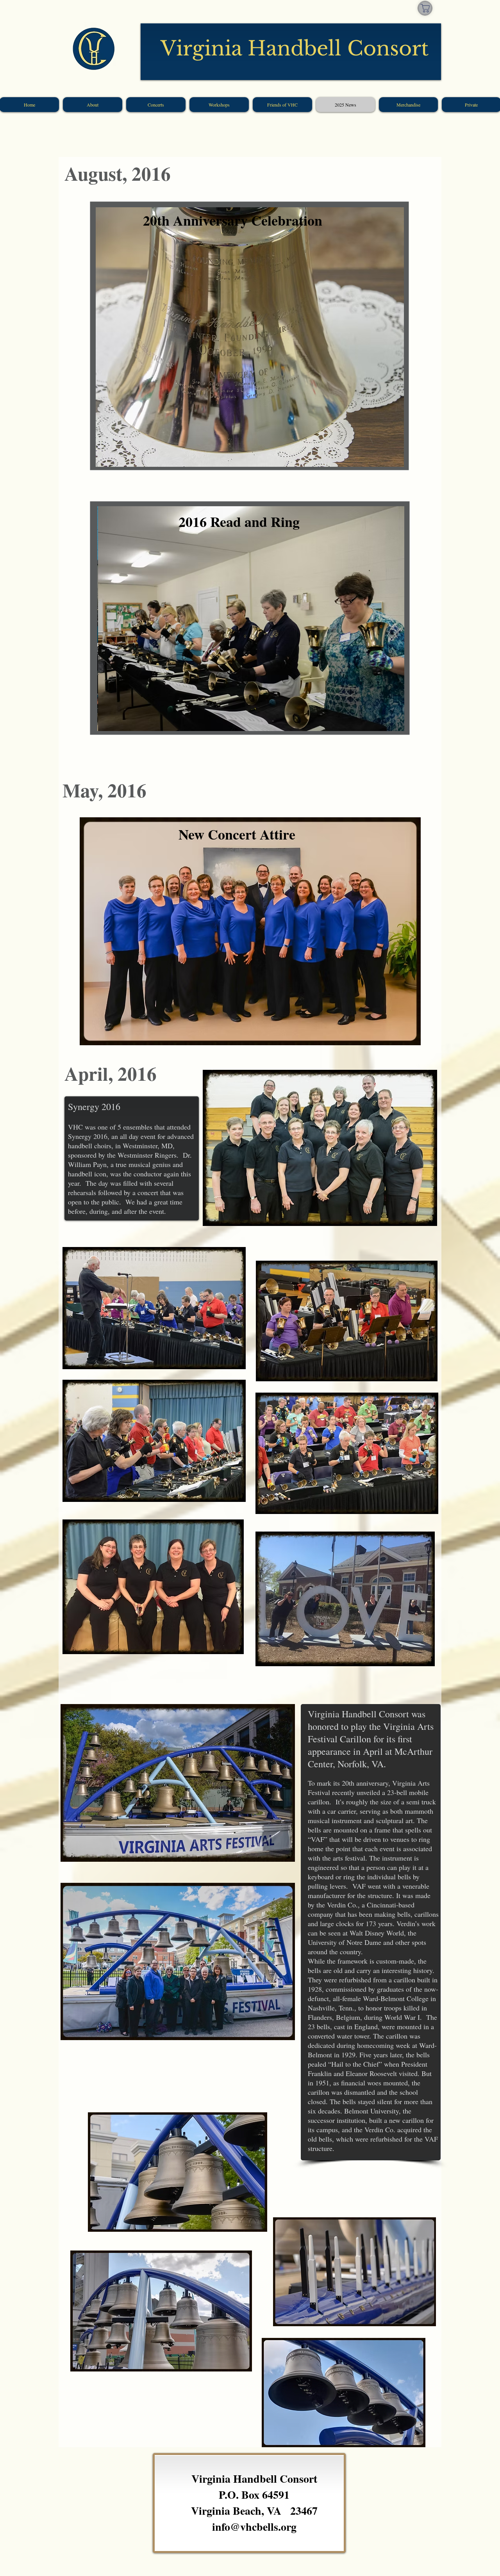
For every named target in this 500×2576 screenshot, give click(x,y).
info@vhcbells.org (254, 2527)
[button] (250, 337)
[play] (385, 460)
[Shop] (425, 8)
